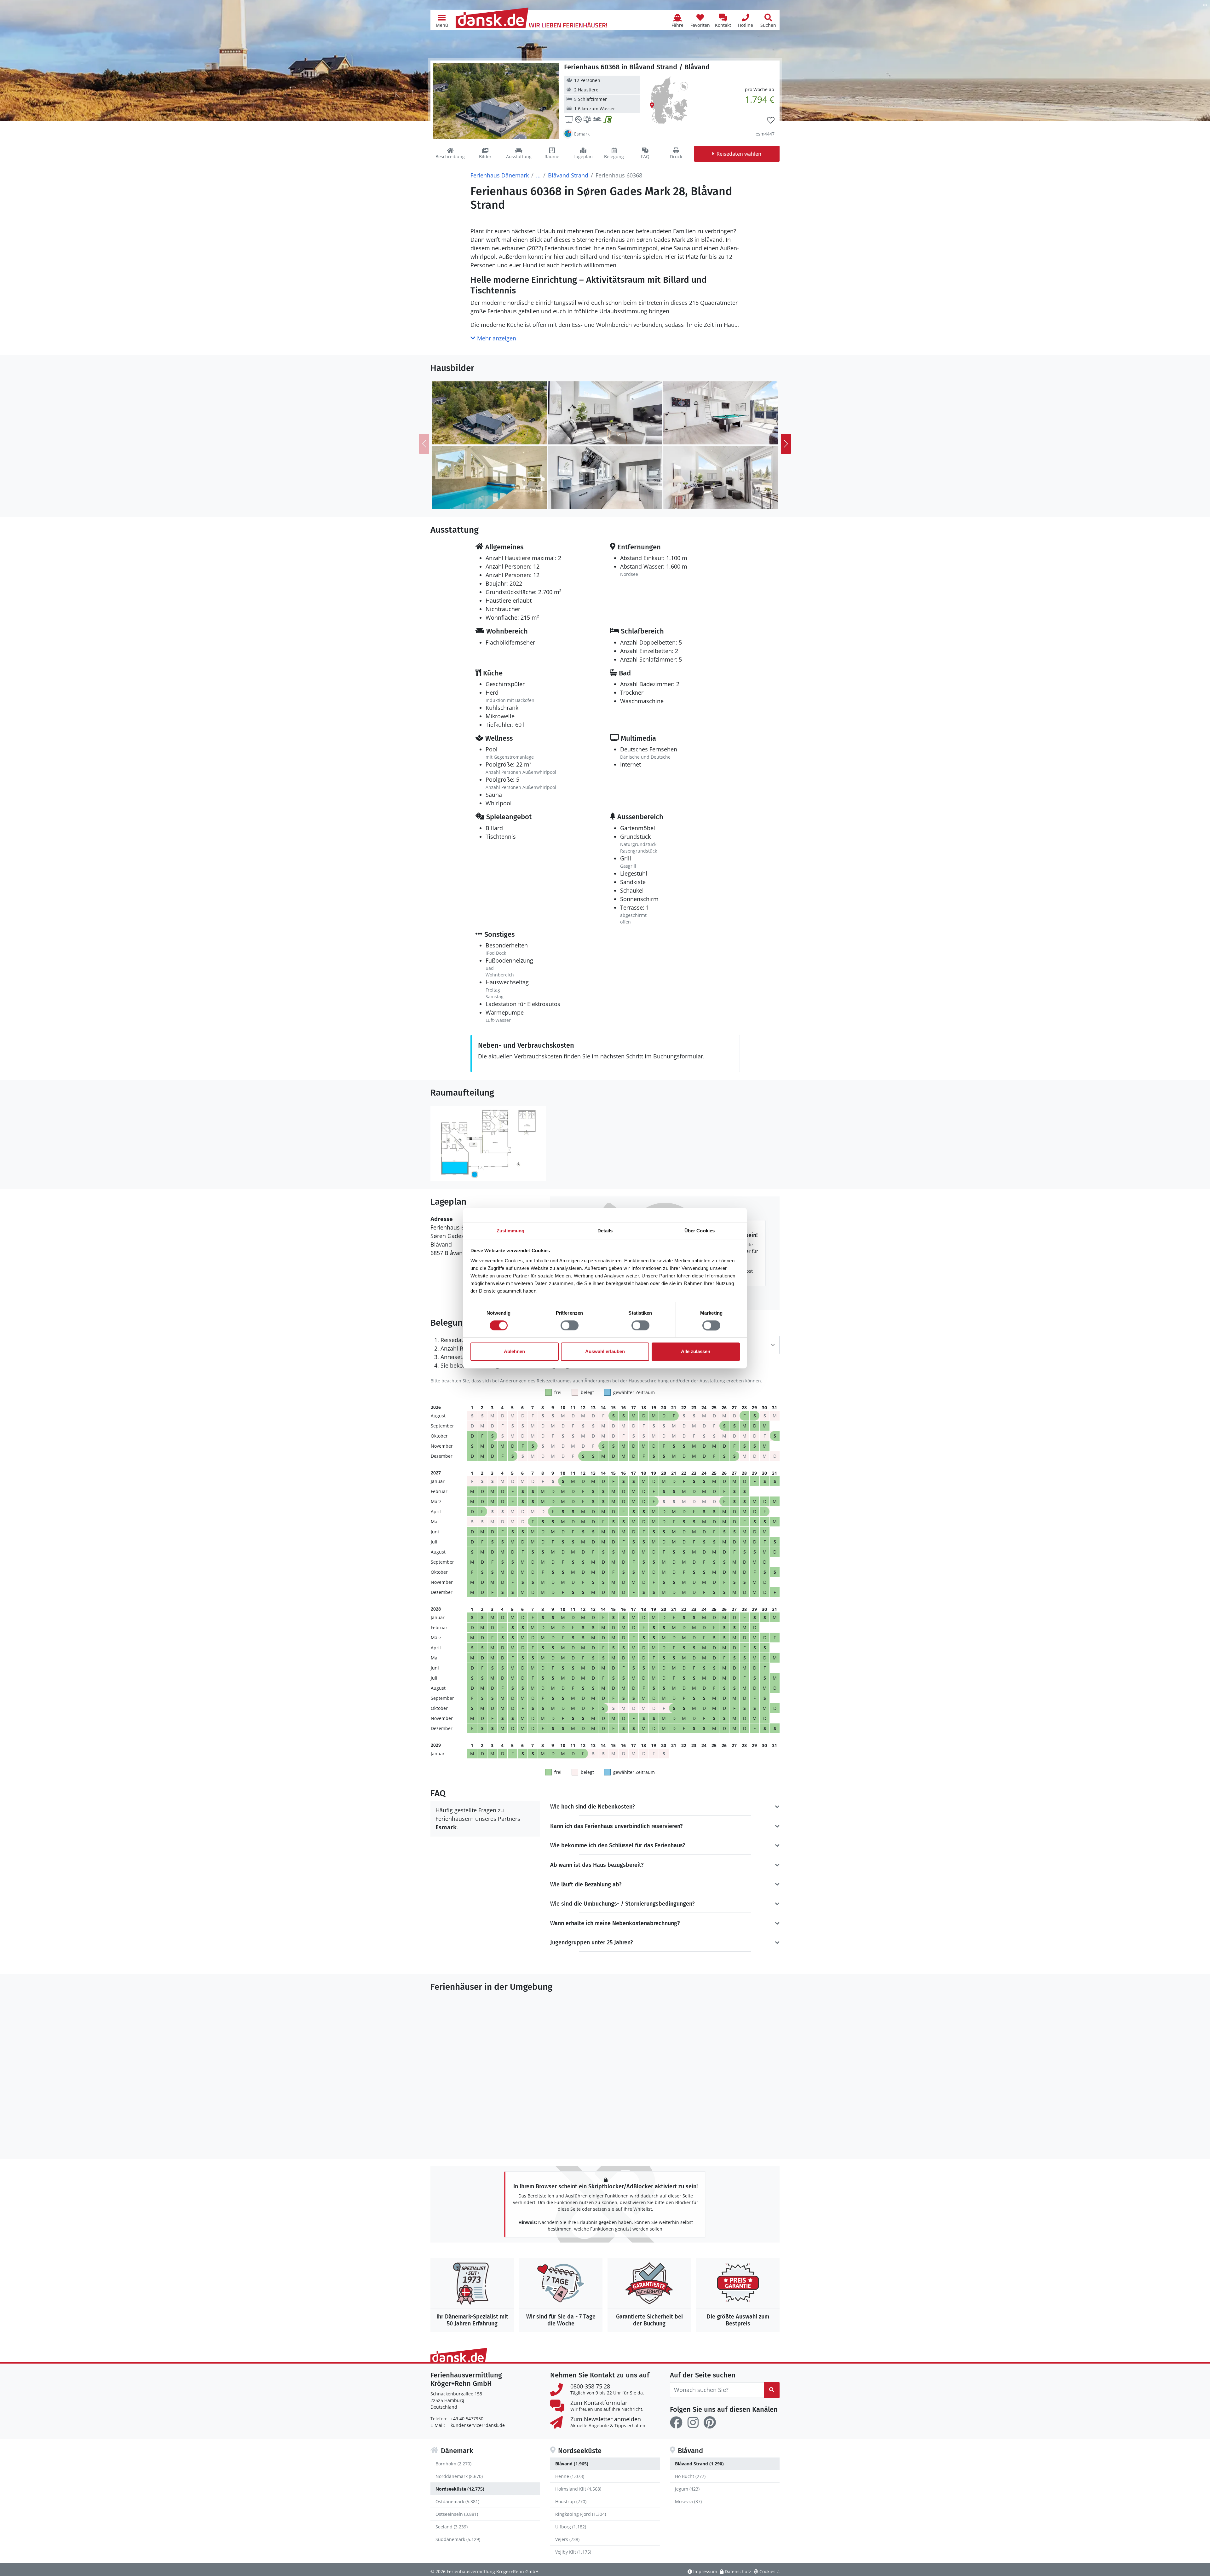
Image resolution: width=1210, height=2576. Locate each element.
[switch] (570, 1325)
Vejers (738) (567, 2539)
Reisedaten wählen (739, 154)
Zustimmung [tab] (511, 1231)
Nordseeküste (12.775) (460, 2489)
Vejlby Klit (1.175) (573, 2552)
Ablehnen (514, 1352)
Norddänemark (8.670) (459, 2476)
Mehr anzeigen (496, 338)
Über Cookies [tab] (700, 1231)
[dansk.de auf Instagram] (693, 2423)
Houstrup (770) (571, 2501)
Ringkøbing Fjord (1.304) (581, 2514)
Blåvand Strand (568, 175)
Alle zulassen (696, 1352)
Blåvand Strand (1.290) (699, 2464)
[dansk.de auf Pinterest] (710, 2423)
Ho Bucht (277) (690, 2476)
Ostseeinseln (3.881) (457, 2514)
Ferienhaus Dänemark (500, 175)
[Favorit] (771, 120)
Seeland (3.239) (452, 2527)
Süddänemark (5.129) (458, 2539)
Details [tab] (605, 1231)
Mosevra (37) (688, 2501)
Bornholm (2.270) (453, 2464)
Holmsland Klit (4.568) (578, 2489)
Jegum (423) (687, 2489)
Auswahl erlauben (605, 1352)
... (538, 175)
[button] (442, 20)
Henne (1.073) (570, 2476)
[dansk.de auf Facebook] (676, 2423)
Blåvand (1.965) (572, 2464)
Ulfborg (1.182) (571, 2527)
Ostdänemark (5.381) (457, 2501)
